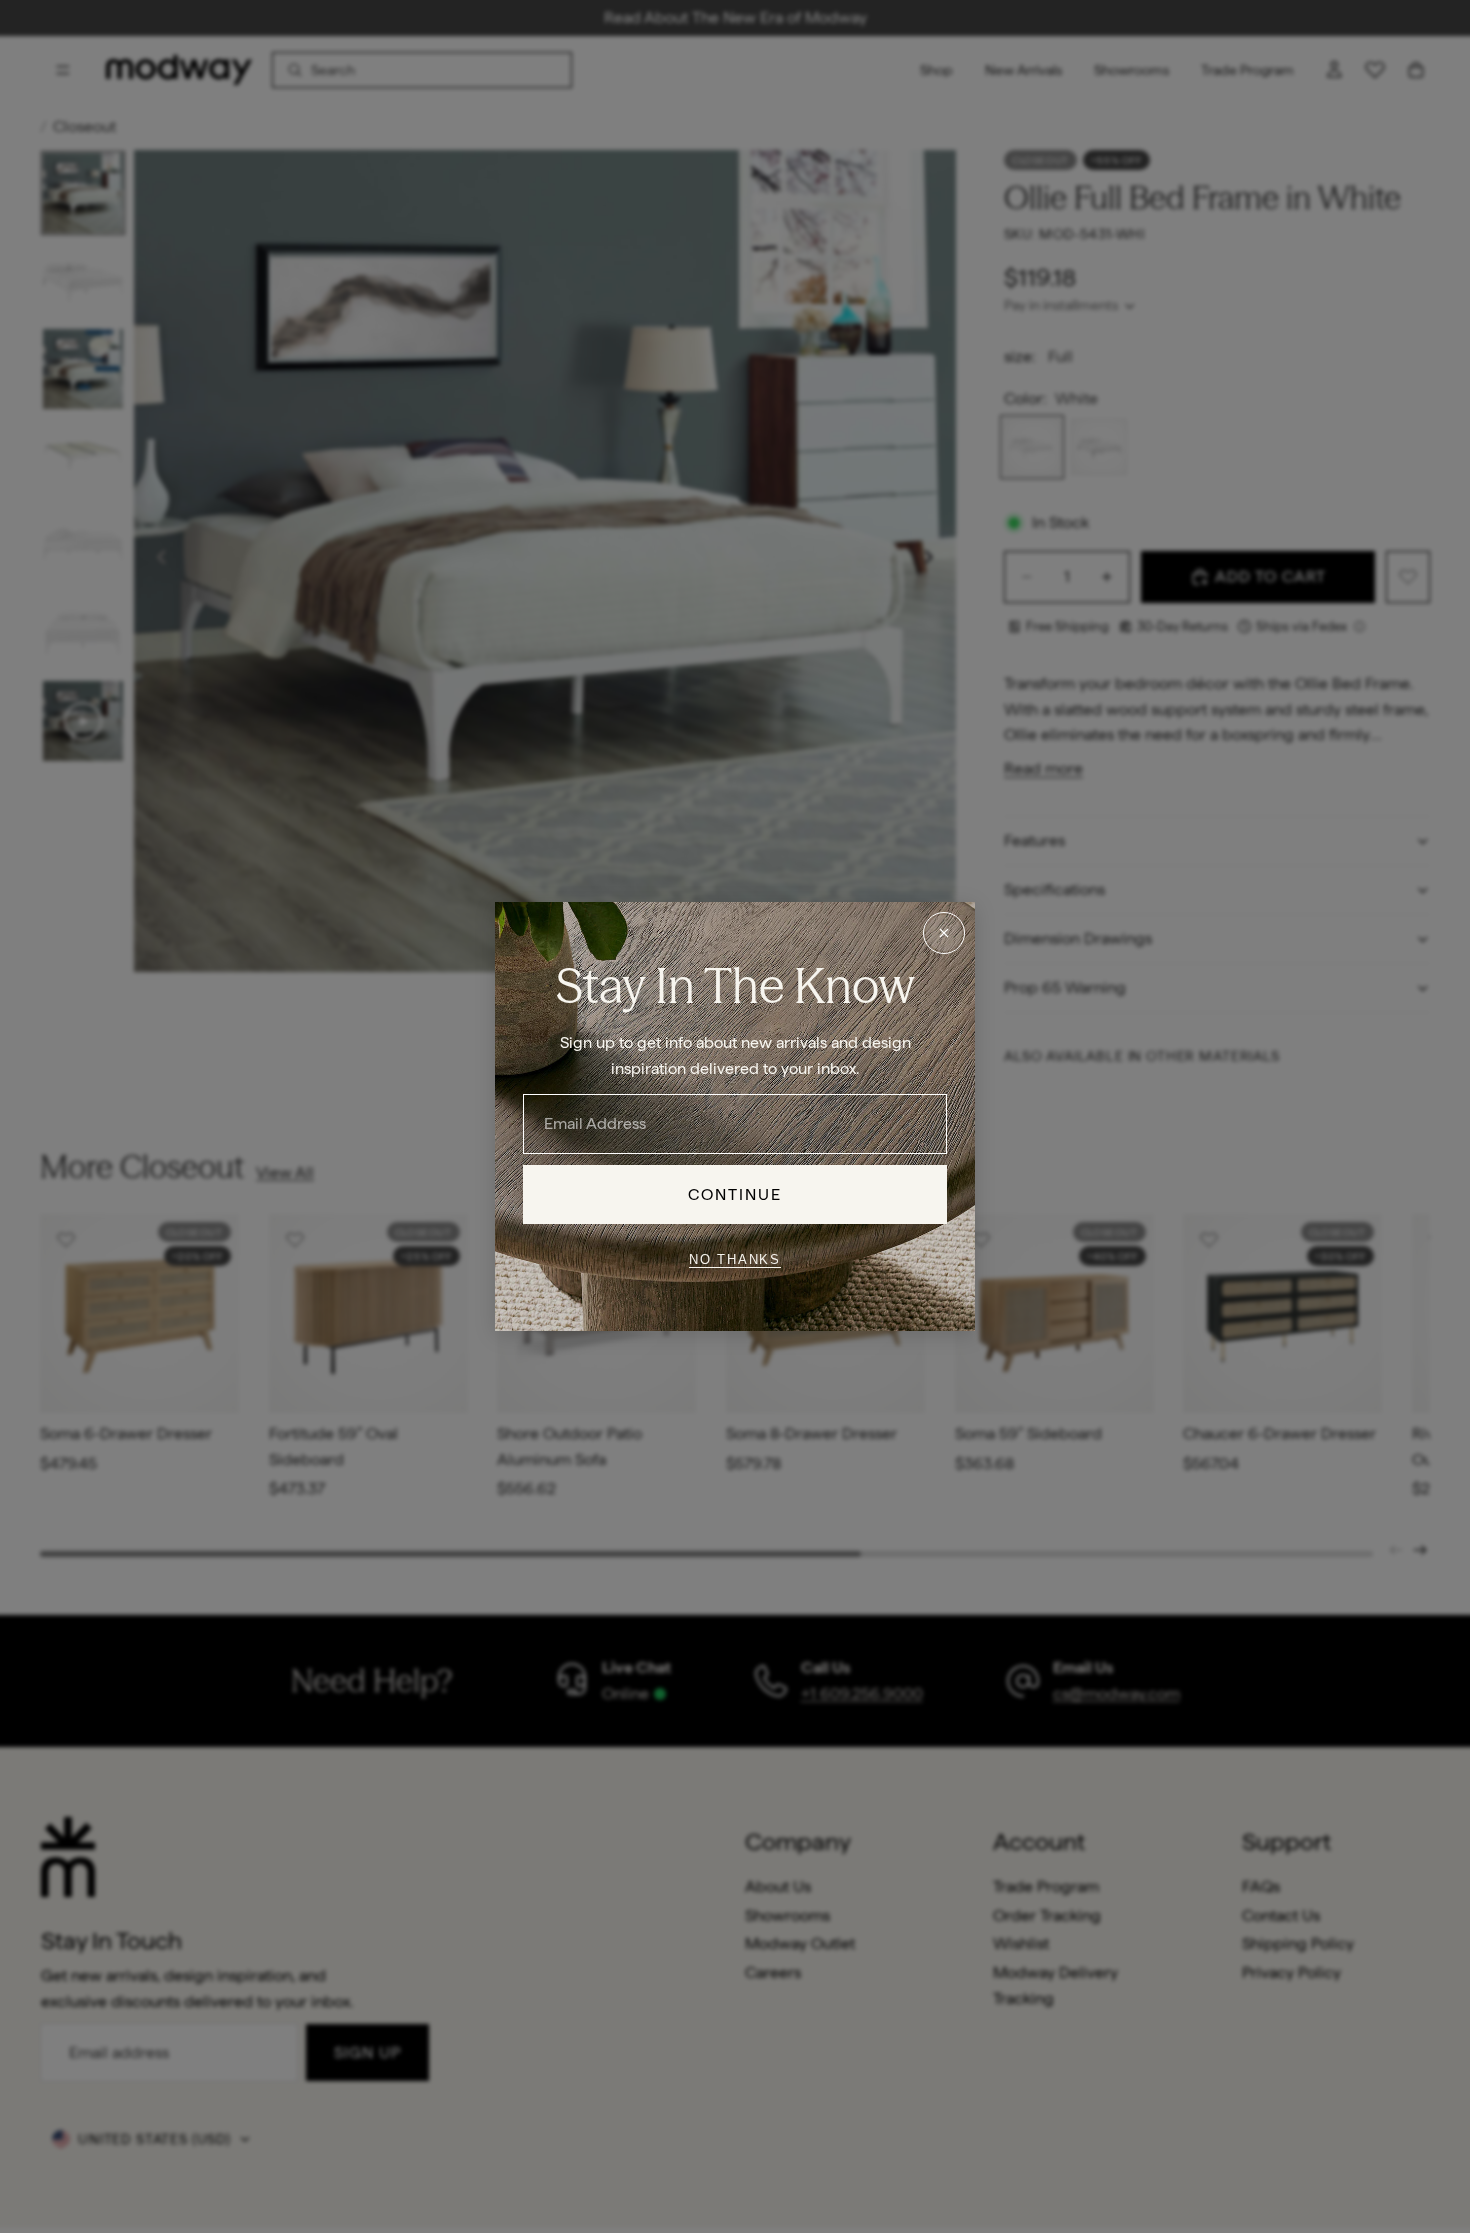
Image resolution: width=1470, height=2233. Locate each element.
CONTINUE (735, 1194)
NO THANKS (735, 1258)
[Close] (944, 933)
